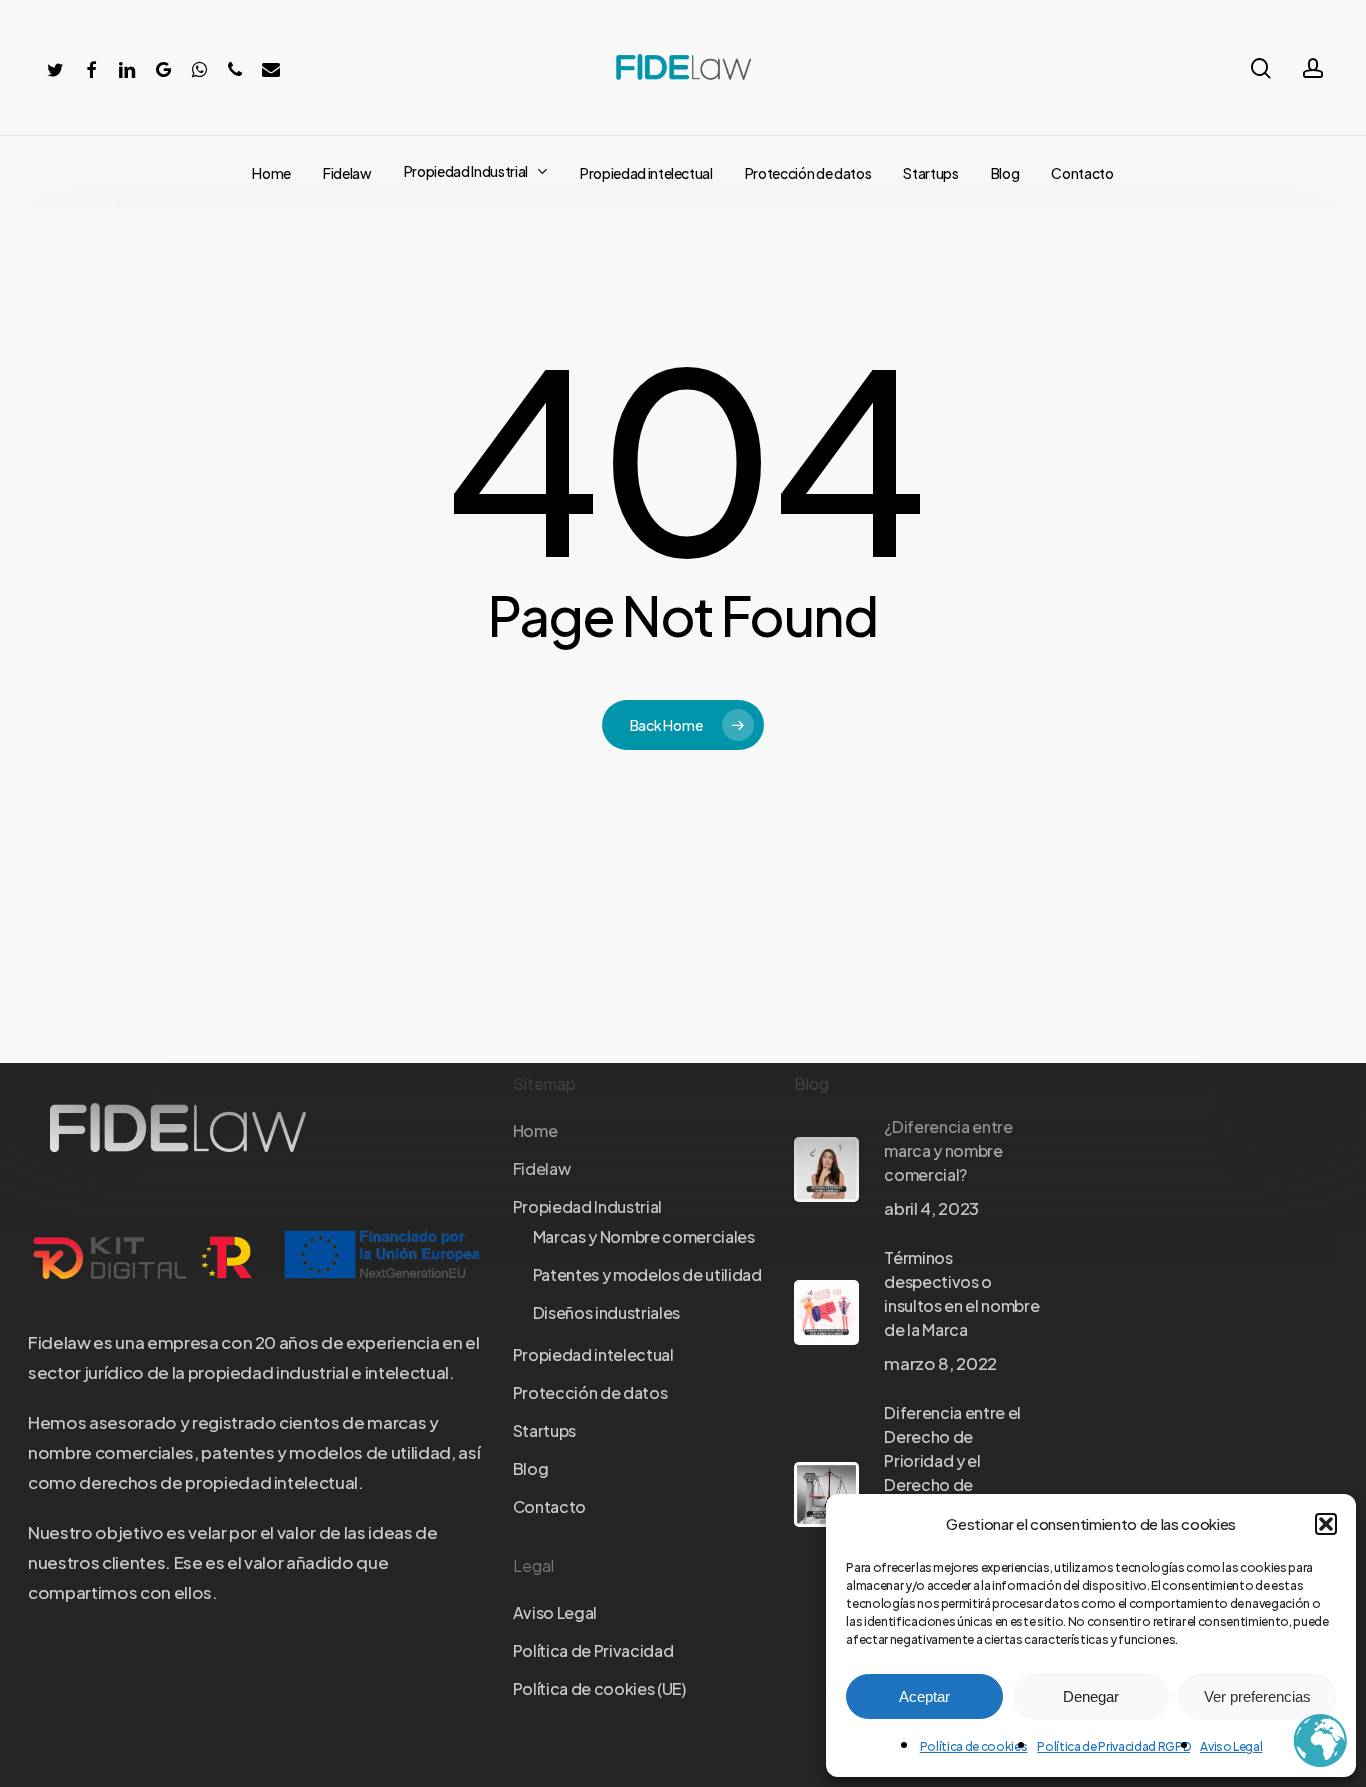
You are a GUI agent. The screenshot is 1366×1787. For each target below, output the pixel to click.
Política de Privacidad (593, 1650)
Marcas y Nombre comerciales (644, 1236)
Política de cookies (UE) (599, 1688)
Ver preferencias (1257, 1696)
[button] (1326, 1524)
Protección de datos (590, 1392)
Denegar (1091, 1696)
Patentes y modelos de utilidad (647, 1274)
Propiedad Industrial (587, 1206)
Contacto (549, 1506)
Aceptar (924, 1696)
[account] (1313, 68)
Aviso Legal (1231, 1746)
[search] (1261, 68)
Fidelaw (542, 1168)
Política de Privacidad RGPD (1113, 1746)
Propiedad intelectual (593, 1354)
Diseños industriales (606, 1312)
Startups (544, 1430)
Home (535, 1130)
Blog (531, 1468)
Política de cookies (974, 1746)
